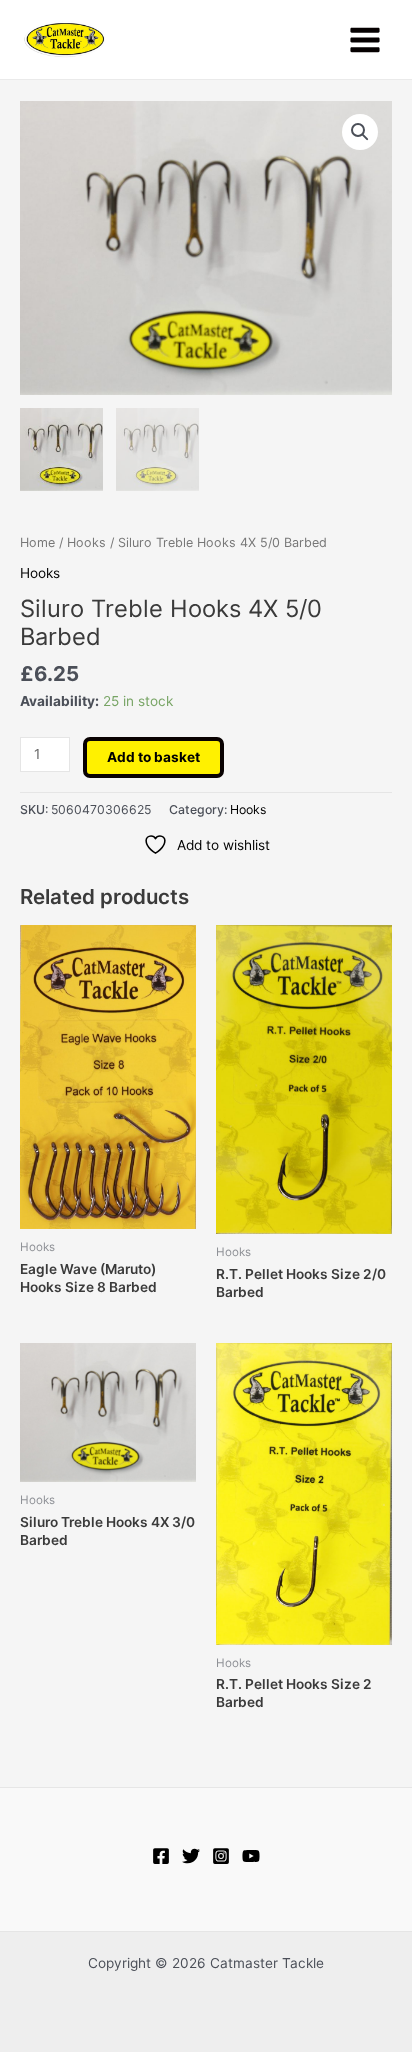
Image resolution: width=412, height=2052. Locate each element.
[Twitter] (191, 1856)
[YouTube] (251, 1856)
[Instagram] (221, 1856)
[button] (360, 132)
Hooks (86, 542)
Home (37, 542)
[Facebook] (161, 1856)
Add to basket (153, 757)
